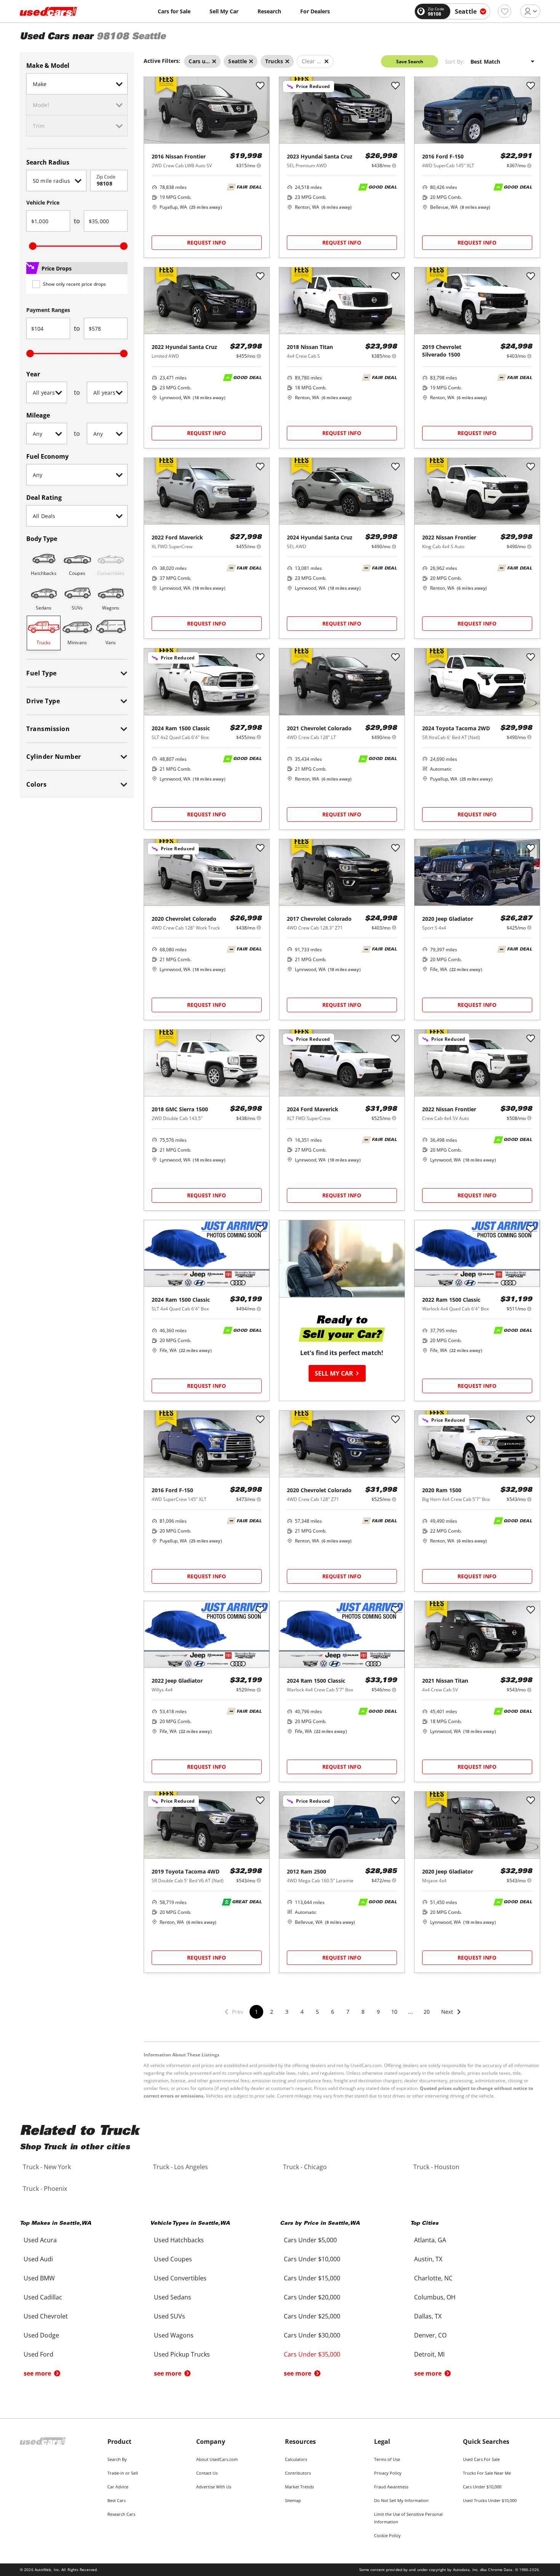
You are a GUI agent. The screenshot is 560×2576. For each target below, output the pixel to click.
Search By (117, 2459)
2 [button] (272, 2012)
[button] (451, 2017)
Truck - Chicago (305, 2167)
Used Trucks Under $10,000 (490, 2500)
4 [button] (302, 2012)
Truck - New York (47, 2167)
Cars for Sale (174, 11)
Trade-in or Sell (123, 2473)
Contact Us (207, 2473)
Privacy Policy (388, 2473)
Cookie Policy (387, 2535)
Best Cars (117, 2500)
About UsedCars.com (217, 2459)
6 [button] (333, 2012)
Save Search (410, 62)
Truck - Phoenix (45, 2189)
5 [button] (317, 2012)
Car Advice (118, 2487)
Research (269, 11)
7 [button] (348, 2012)
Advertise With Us (214, 2487)
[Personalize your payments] (259, 166)
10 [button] (394, 2012)
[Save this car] (260, 86)
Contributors (298, 2473)
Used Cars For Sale (481, 2459)
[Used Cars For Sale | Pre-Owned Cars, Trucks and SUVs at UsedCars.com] (48, 11)
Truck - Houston (436, 2167)
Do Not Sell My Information (401, 2500)
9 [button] (378, 2012)
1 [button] (256, 2012)
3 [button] (287, 2012)
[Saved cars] (505, 11)
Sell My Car (224, 11)
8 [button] (363, 2012)
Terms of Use (387, 2459)
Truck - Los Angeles (181, 2167)
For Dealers (315, 11)
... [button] (410, 2012)
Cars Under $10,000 (482, 2487)
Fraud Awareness (391, 2487)
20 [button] (427, 2012)
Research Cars (121, 2514)
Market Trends (299, 2487)
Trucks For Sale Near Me (487, 2473)
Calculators (296, 2459)
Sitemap (293, 2500)
